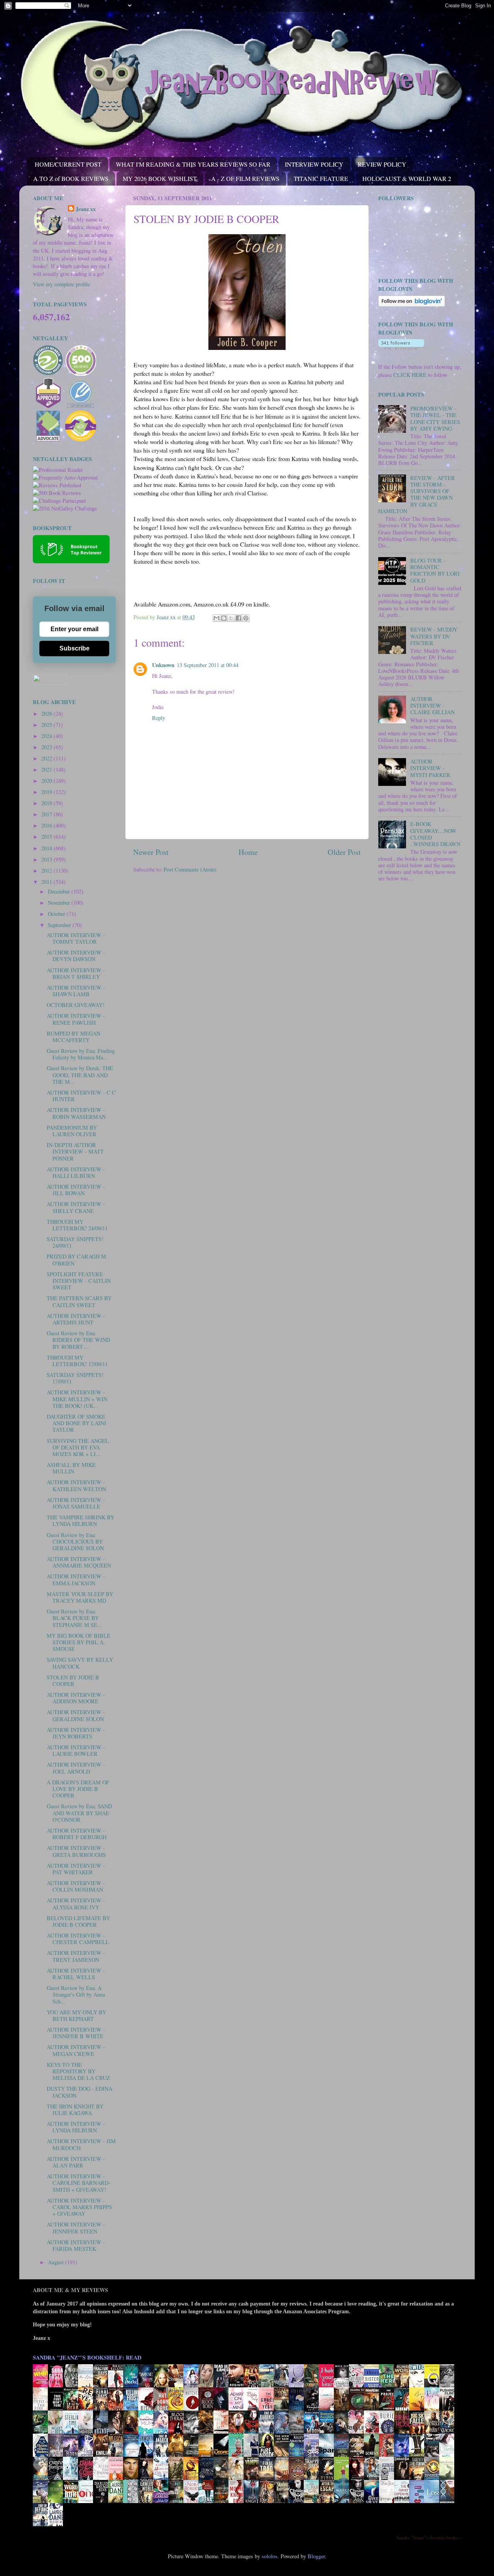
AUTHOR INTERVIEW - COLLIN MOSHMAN (76, 1886)
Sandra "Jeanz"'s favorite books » (429, 2537)
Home (248, 852)
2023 (47, 747)
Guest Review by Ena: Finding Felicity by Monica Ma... (81, 1054)
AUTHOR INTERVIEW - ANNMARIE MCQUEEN (79, 1562)
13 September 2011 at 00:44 (208, 665)
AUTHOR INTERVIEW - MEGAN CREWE (76, 2050)
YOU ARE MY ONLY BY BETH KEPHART (76, 2015)
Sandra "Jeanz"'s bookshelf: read (87, 2357)
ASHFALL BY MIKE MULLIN (71, 1468)
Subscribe (74, 648)
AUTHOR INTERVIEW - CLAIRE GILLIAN (432, 706)
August (57, 2262)
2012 (47, 871)
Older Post (344, 852)
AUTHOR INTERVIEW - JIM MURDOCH (81, 2144)
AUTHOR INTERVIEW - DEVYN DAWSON (76, 956)
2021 (47, 769)
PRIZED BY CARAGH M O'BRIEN (76, 1260)
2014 (47, 848)
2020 (47, 781)
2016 (47, 825)
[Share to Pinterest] (246, 618)
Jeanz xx (86, 209)
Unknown (163, 665)
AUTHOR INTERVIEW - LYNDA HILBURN (76, 2127)
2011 (47, 882)
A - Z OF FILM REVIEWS (245, 178)
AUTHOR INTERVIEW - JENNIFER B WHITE (76, 2033)
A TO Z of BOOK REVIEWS (71, 178)
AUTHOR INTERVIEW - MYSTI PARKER (430, 768)
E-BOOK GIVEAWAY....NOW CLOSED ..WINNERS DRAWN (435, 834)
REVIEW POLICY (382, 164)
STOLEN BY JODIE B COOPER (73, 1681)
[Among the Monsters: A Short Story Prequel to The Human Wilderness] (449, 2479)
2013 (47, 859)
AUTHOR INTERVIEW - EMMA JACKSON (76, 1579)
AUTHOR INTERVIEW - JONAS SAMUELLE (76, 1503)
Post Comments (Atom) (190, 869)
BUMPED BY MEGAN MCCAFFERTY (74, 1037)
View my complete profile (61, 284)
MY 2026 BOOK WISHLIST (160, 178)
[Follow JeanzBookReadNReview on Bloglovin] (412, 305)
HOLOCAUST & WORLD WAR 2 (407, 178)
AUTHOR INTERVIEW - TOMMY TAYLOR (76, 938)
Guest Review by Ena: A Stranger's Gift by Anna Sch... (76, 1995)
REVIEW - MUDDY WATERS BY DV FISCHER (434, 636)
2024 (47, 736)
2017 (47, 814)
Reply (159, 718)
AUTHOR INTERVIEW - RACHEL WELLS (76, 1974)
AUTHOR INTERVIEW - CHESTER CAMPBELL (78, 1939)
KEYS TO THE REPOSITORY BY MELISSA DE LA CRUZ (78, 2071)
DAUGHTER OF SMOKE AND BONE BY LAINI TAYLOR (76, 1423)
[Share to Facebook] (239, 618)
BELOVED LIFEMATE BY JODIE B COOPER (78, 1921)
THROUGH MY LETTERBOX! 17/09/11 (77, 1361)
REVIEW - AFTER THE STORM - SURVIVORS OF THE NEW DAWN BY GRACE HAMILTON (417, 494)
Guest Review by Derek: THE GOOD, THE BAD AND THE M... (80, 1075)
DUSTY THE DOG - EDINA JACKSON (80, 2092)
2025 (47, 725)
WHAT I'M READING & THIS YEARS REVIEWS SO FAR (193, 164)
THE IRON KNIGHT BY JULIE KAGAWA (75, 2110)
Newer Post (151, 852)
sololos (270, 2556)
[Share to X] (231, 618)
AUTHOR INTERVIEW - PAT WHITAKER (76, 1869)
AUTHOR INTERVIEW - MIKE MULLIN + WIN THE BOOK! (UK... (77, 1399)
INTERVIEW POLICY (314, 164)
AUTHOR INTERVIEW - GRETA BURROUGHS (76, 1851)
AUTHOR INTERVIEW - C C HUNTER (81, 1096)
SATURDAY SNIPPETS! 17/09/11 (75, 1378)
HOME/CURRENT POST (68, 164)
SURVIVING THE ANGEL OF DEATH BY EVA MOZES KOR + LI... (78, 1448)
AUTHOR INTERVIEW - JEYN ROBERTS (76, 1733)
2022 (47, 758)
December (60, 891)
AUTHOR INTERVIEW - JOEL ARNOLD (76, 1768)
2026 (47, 714)
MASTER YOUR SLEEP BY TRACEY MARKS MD (80, 1597)
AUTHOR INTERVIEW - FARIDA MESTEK (76, 2245)
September (60, 925)
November (60, 903)
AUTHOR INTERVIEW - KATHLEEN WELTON (76, 1485)
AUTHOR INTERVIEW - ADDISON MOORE (76, 1698)
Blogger (316, 2556)
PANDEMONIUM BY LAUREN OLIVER (72, 1131)
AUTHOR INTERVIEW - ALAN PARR (76, 2162)
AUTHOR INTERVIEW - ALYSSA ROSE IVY (76, 1904)
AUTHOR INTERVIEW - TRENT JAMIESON (76, 1956)
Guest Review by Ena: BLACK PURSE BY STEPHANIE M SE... (74, 1618)
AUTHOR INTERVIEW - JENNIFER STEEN (76, 2228)
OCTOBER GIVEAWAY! (76, 1005)
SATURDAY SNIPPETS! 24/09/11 (75, 1242)
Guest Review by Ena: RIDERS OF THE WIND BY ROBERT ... (78, 1340)
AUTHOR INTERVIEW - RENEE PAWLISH (76, 1019)
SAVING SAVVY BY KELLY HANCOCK (80, 1663)
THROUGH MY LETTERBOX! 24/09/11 (77, 1225)
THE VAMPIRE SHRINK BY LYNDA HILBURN (80, 1520)
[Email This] (217, 618)
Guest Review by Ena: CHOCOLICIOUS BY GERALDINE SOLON (75, 1542)
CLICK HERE (410, 375)
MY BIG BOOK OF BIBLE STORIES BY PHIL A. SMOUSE (79, 1642)
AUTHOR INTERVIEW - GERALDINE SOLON (76, 1715)
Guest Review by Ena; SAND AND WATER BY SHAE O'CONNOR (79, 1813)
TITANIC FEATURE (321, 178)
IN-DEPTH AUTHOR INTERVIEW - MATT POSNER (75, 1152)
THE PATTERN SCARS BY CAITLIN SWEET (79, 1301)
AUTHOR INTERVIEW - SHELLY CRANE (76, 1207)
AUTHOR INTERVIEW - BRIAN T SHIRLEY (76, 973)
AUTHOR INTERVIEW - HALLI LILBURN (76, 1172)
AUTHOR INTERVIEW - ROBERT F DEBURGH (77, 1834)
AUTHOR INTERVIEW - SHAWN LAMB (76, 991)
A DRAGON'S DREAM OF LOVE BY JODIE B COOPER (78, 1789)
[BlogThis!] (224, 618)
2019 (47, 792)
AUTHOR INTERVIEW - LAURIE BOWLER (76, 1750)
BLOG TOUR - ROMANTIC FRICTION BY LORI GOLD (435, 570)
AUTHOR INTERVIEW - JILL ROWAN (76, 1190)
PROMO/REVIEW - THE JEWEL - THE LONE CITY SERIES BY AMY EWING (435, 418)
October (57, 914)
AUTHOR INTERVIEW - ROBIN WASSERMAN (76, 1113)
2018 (47, 803)
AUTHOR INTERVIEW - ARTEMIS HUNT (76, 1319)
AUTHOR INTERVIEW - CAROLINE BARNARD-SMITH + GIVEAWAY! (79, 2183)
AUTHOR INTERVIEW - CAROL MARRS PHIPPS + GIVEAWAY (79, 2207)
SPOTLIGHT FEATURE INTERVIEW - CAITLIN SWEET (79, 1281)
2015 (47, 837)
